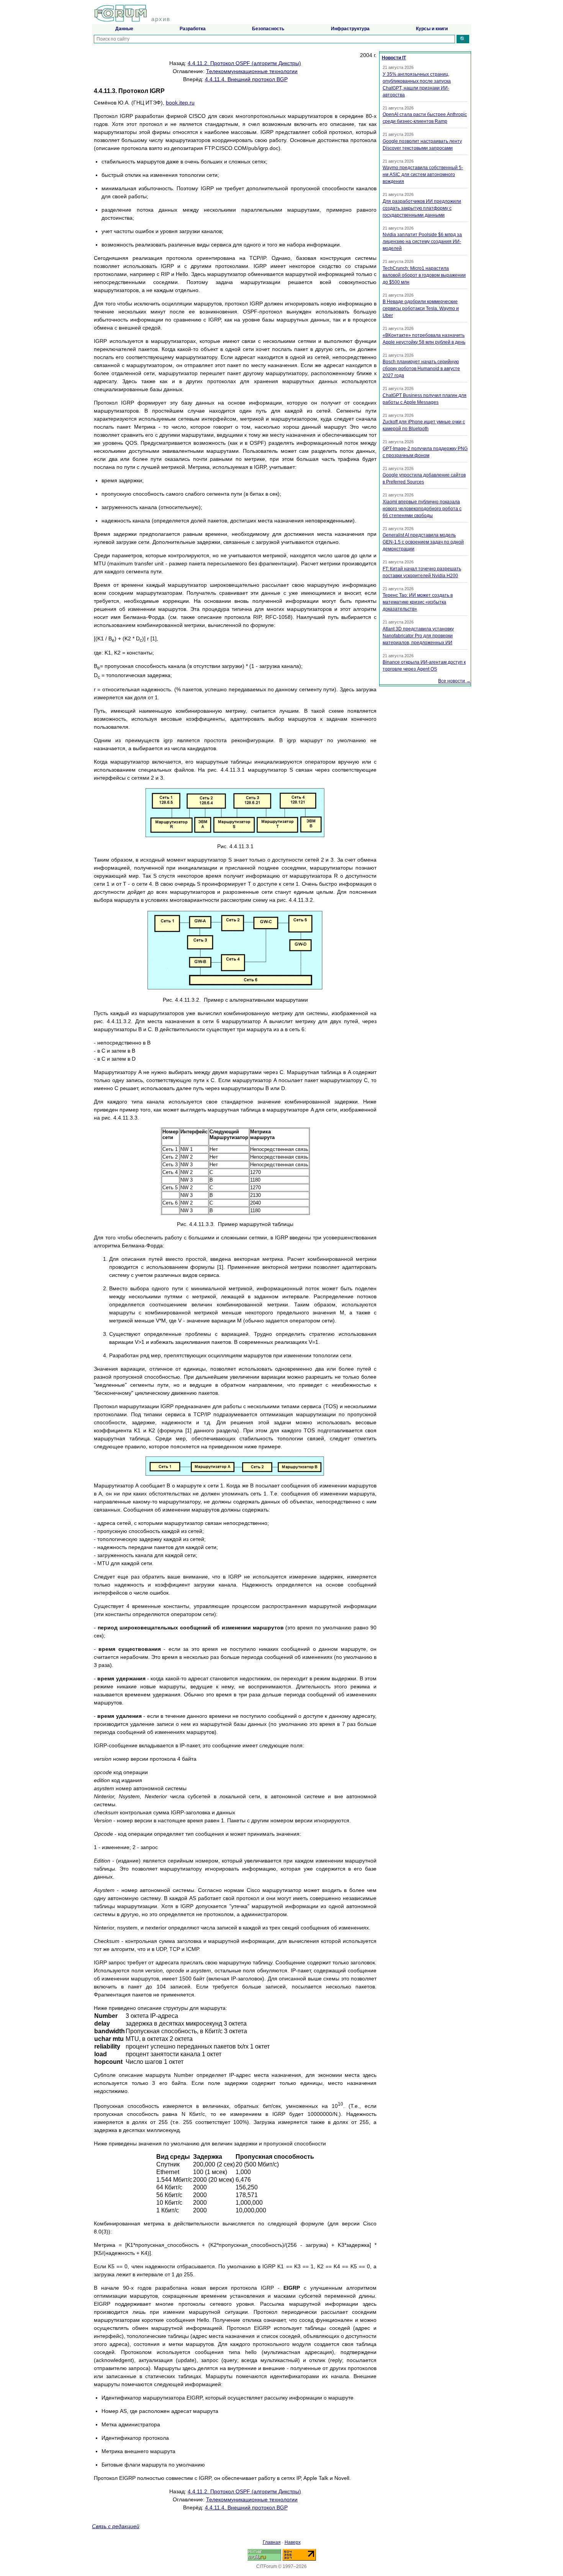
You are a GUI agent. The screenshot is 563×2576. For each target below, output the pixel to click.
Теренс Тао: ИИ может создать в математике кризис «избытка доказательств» (418, 602)
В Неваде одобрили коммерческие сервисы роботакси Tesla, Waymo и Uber (421, 309)
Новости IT (394, 58)
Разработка (193, 29)
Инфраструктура (350, 29)
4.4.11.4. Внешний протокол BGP (246, 79)
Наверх (293, 2542)
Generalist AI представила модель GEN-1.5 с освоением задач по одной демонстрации (423, 542)
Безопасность (268, 29)
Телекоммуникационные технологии (252, 71)
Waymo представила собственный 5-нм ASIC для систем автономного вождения (423, 175)
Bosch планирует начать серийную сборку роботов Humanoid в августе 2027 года (421, 369)
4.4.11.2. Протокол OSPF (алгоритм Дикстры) (244, 63)
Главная (272, 2542)
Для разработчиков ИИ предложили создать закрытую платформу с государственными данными (422, 208)
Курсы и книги (432, 29)
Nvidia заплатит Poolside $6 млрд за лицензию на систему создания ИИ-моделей (422, 242)
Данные (124, 29)
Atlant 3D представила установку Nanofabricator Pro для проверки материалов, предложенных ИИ (418, 636)
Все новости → (454, 681)
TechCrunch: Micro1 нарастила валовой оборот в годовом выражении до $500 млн (424, 275)
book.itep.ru (180, 103)
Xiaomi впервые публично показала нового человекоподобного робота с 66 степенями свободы (422, 509)
